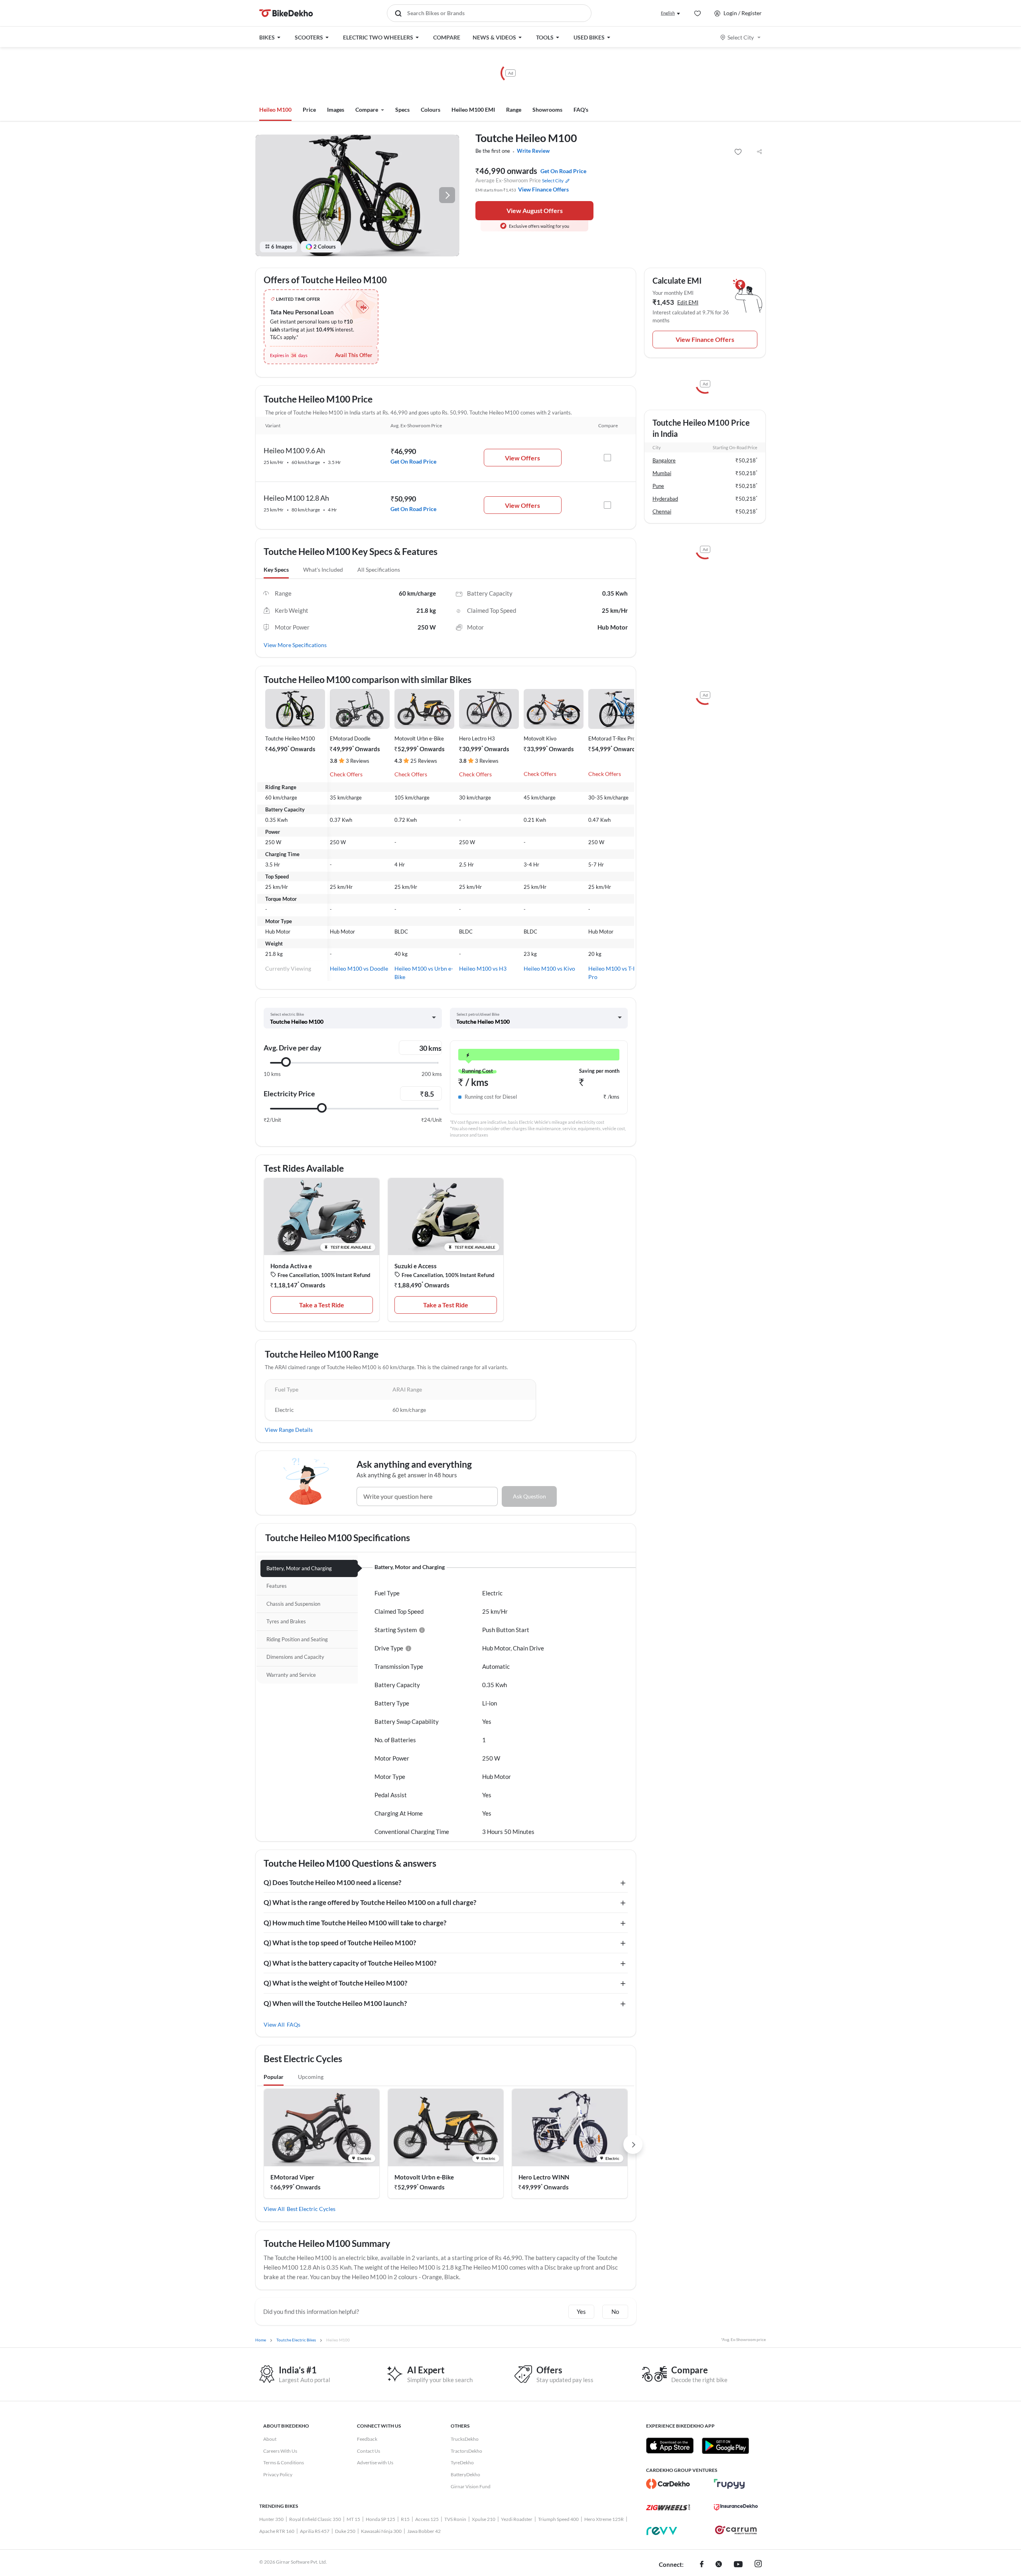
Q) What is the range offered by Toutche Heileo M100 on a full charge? (370, 1902)
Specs (402, 110)
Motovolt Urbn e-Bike (419, 738)
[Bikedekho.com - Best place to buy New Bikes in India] (286, 13)
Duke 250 (345, 2531)
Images (336, 110)
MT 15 (353, 2519)
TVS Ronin (455, 2519)
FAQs (294, 2024)
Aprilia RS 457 (315, 2531)
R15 (405, 2519)
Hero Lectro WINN (544, 2177)
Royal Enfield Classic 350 (315, 2519)
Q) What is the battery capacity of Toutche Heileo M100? (350, 1963)
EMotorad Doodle (350, 738)
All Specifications (379, 569)
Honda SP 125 (380, 2519)
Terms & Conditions (284, 2462)
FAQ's (581, 110)
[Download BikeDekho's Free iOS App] (670, 2446)
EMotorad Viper (292, 2177)
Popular (274, 2077)
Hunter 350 (271, 2519)
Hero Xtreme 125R (604, 2519)
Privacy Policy (278, 2474)
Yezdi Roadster (517, 2519)
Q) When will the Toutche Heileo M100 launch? (335, 2003)
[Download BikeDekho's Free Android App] (725, 2446)
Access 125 (427, 2519)
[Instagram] (758, 2565)
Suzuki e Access (416, 1266)
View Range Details (289, 1430)
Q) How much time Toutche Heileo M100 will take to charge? (355, 1923)
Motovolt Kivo (540, 738)
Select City (741, 37)
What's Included (323, 569)
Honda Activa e (291, 1266)
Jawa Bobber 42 (424, 2531)
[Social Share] (759, 152)
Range (514, 110)
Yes (581, 2311)
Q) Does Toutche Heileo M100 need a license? (332, 1882)
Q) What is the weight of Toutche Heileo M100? (335, 1983)
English (668, 13)
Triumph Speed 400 (558, 2519)
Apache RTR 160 (277, 2531)
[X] (719, 2565)
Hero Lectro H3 (477, 738)
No (615, 2311)
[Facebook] (702, 2565)
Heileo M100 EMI (473, 110)
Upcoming (311, 2077)
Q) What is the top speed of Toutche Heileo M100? (340, 1943)
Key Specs (276, 569)
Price (309, 110)
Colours (431, 110)
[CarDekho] (668, 2484)
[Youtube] (738, 2565)
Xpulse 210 (484, 2519)
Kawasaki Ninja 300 (381, 2531)
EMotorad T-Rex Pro (612, 738)
